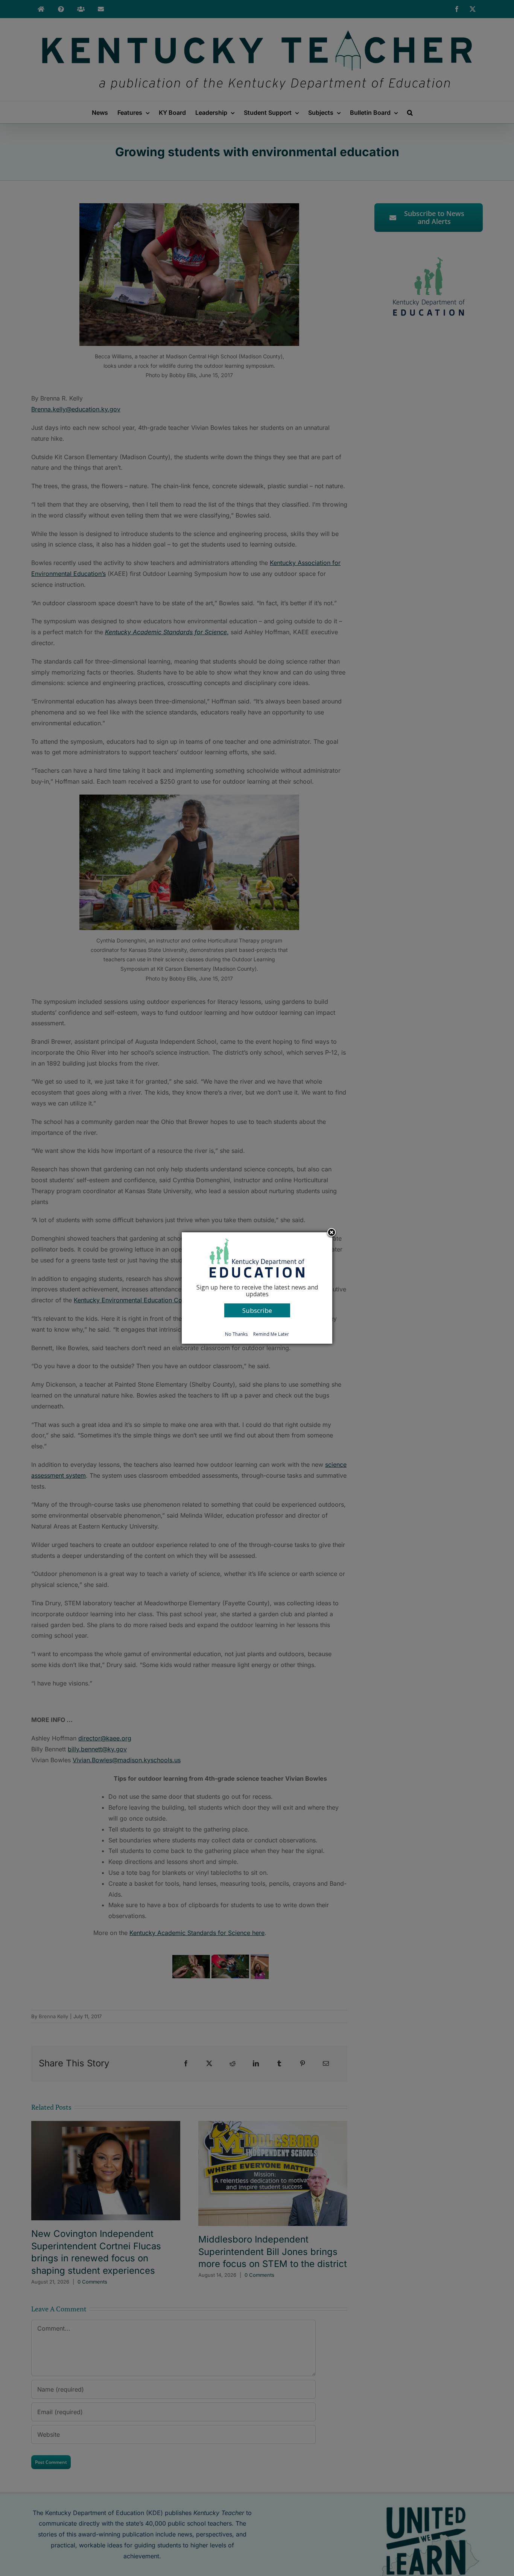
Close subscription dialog (332, 1233)
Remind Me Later (271, 1334)
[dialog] (257, 1288)
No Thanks (236, 1334)
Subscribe (257, 1310)
